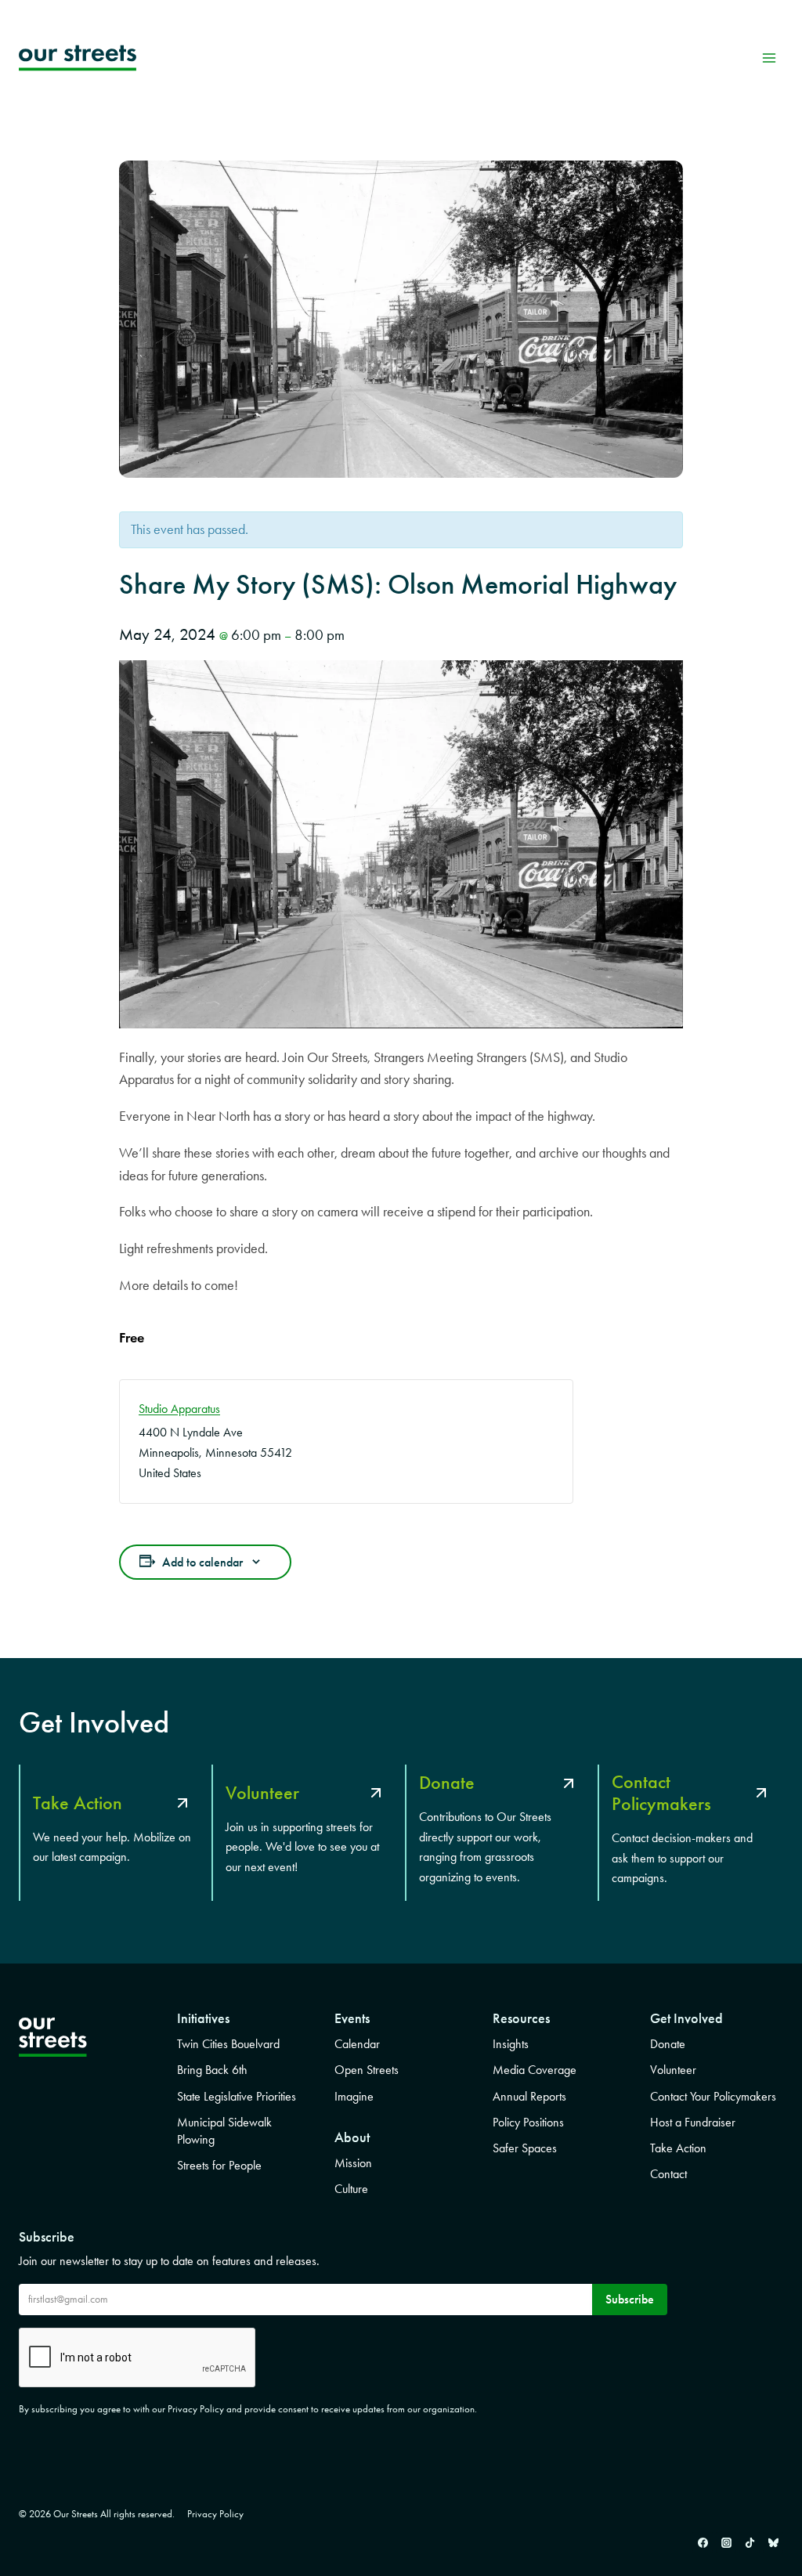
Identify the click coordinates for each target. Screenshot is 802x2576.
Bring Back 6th (212, 2070)
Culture (351, 2189)
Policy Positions (528, 2122)
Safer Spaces (525, 2148)
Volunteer (673, 2070)
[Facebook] (703, 2542)
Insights (511, 2044)
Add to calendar (202, 1562)
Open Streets (367, 2070)
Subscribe (630, 2299)
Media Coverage (535, 2070)
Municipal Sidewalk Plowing (224, 2131)
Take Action (678, 2148)
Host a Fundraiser (693, 2122)
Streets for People (219, 2165)
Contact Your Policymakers (713, 2096)
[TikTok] (750, 2542)
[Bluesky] (773, 2542)
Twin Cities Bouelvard (228, 2044)
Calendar (357, 2044)
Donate (668, 2044)
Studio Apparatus (179, 1409)
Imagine (354, 2096)
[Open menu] (769, 58)
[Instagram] (726, 2542)
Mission (353, 2163)
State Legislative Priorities (237, 2096)
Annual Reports (529, 2096)
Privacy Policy (215, 2514)
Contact (668, 2174)
